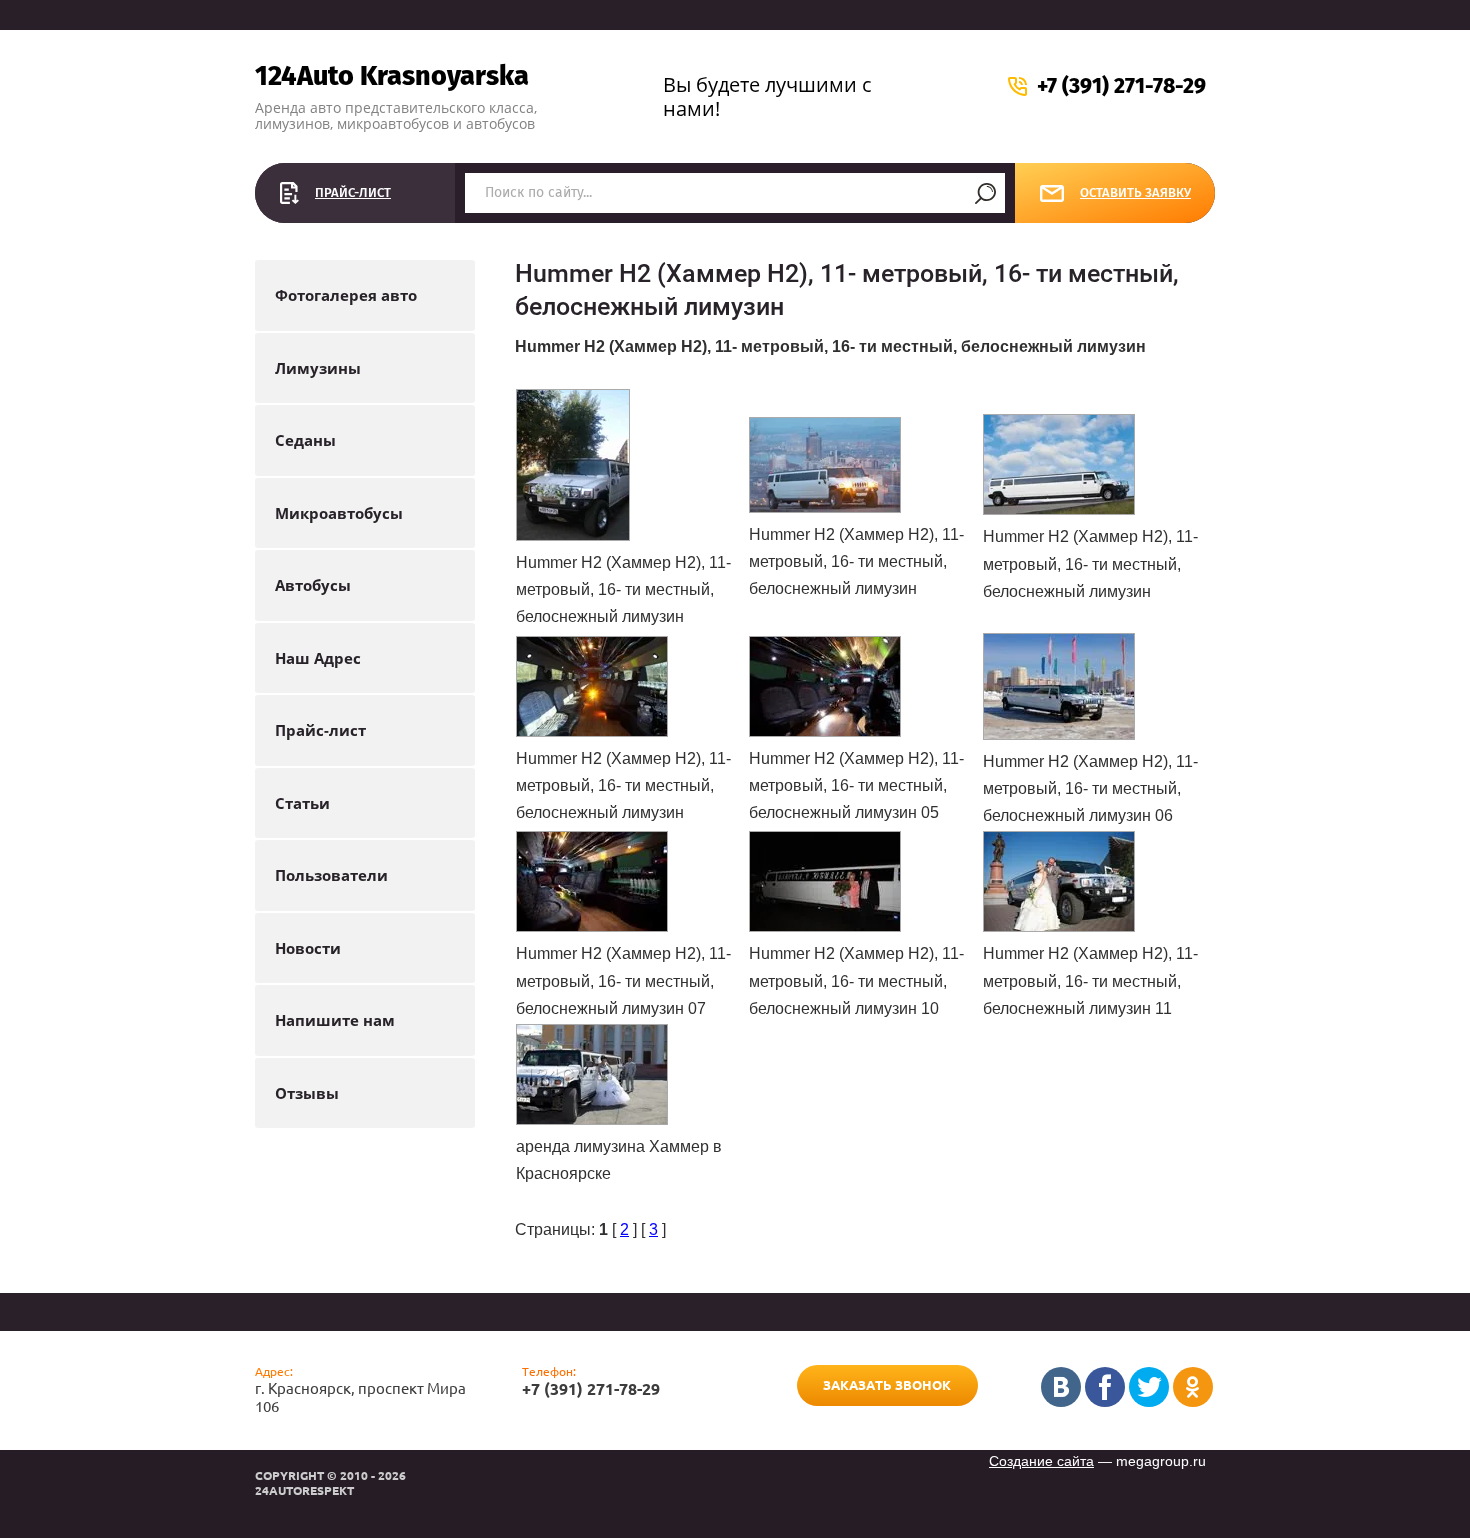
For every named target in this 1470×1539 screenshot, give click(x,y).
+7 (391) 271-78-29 (1121, 86)
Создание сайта (1041, 1461)
